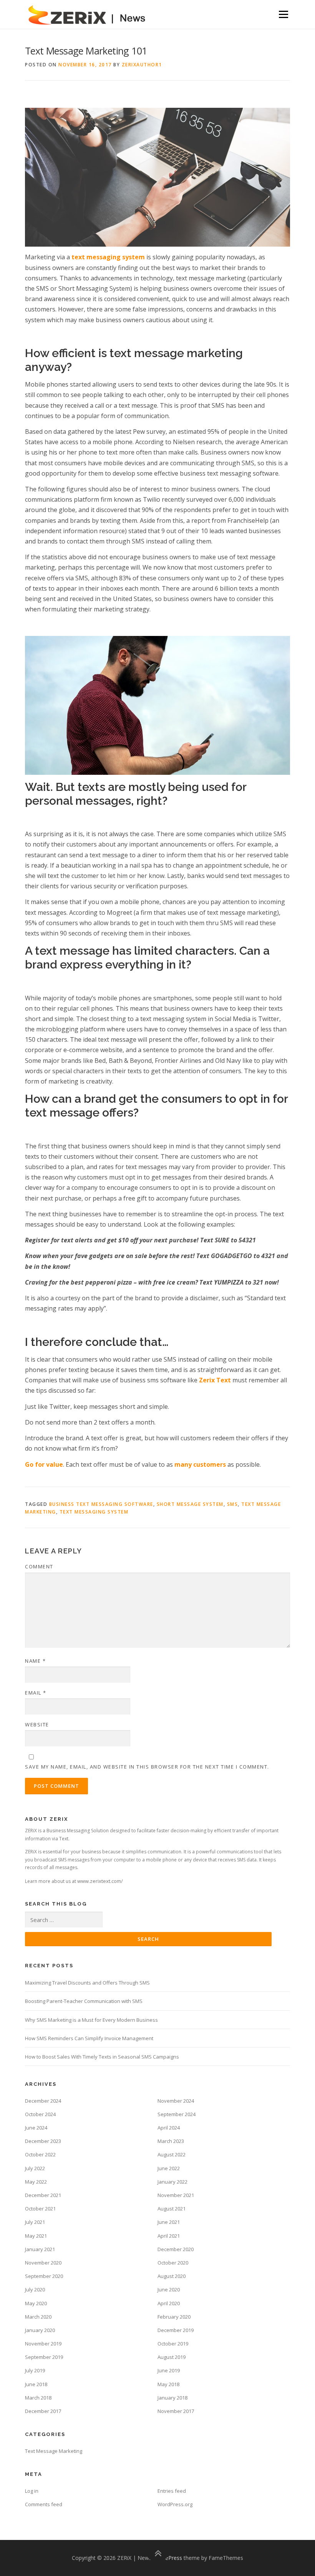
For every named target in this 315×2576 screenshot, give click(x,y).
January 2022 (172, 2182)
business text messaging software (101, 1504)
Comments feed (44, 2504)
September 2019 (44, 2357)
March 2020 (38, 2317)
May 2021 (36, 2236)
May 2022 (36, 2182)
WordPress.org (175, 2504)
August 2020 (172, 2276)
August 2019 (172, 2357)
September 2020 (44, 2276)
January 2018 (172, 2398)
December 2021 (43, 2195)
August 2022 (172, 2154)
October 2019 (173, 2344)
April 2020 (169, 2303)
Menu (283, 14)
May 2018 (168, 2384)
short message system (190, 1504)
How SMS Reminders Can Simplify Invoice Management (89, 2038)
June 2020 (169, 2289)
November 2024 (176, 2101)
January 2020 (40, 2330)
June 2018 (36, 2384)
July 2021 (35, 2222)
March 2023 (171, 2141)
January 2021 (40, 2249)
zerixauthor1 (142, 65)
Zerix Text (216, 1380)
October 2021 (40, 2209)
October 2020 (173, 2263)
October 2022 (40, 2154)
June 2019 (169, 2370)
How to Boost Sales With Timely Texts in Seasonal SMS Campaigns (102, 2057)
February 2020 (174, 2317)
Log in (32, 2491)
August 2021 (172, 2209)
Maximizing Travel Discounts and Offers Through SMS (87, 1983)
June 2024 (36, 2128)
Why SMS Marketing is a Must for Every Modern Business (91, 2020)
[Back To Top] (158, 2554)
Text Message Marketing (54, 2451)
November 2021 (176, 2195)
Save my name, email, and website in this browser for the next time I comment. (147, 1767)
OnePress (170, 2558)
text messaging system (94, 1512)
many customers (200, 1464)
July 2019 (35, 2370)
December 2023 (43, 2141)
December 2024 (43, 2101)
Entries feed (172, 2491)
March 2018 (38, 2398)
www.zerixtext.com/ (100, 1881)
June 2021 (169, 2222)
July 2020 (35, 2289)
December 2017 (43, 2411)
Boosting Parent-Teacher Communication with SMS (84, 2001)
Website (37, 1724)
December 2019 (176, 2330)
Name (35, 1661)
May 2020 (36, 2303)
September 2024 (177, 2114)
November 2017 (176, 2411)
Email (36, 1693)
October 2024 (40, 2114)
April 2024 (169, 2128)
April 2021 (169, 2236)
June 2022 (169, 2168)
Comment (39, 1566)
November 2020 (43, 2263)
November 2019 (43, 2344)
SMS (233, 1504)
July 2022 (35, 2168)
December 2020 (176, 2249)
